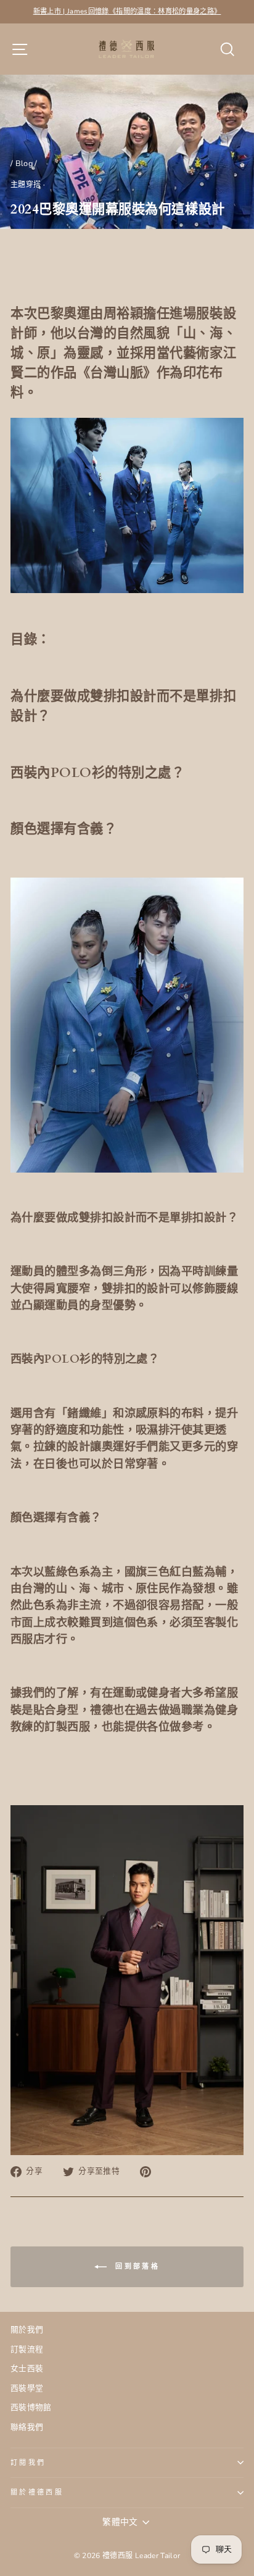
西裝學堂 (27, 2388)
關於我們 (27, 2330)
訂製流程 (27, 2350)
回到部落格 (136, 2266)
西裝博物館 (31, 2408)
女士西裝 (27, 2369)
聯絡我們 (27, 2427)
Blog (24, 164)
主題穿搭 (26, 185)
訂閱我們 (28, 2463)
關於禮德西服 (37, 2492)
